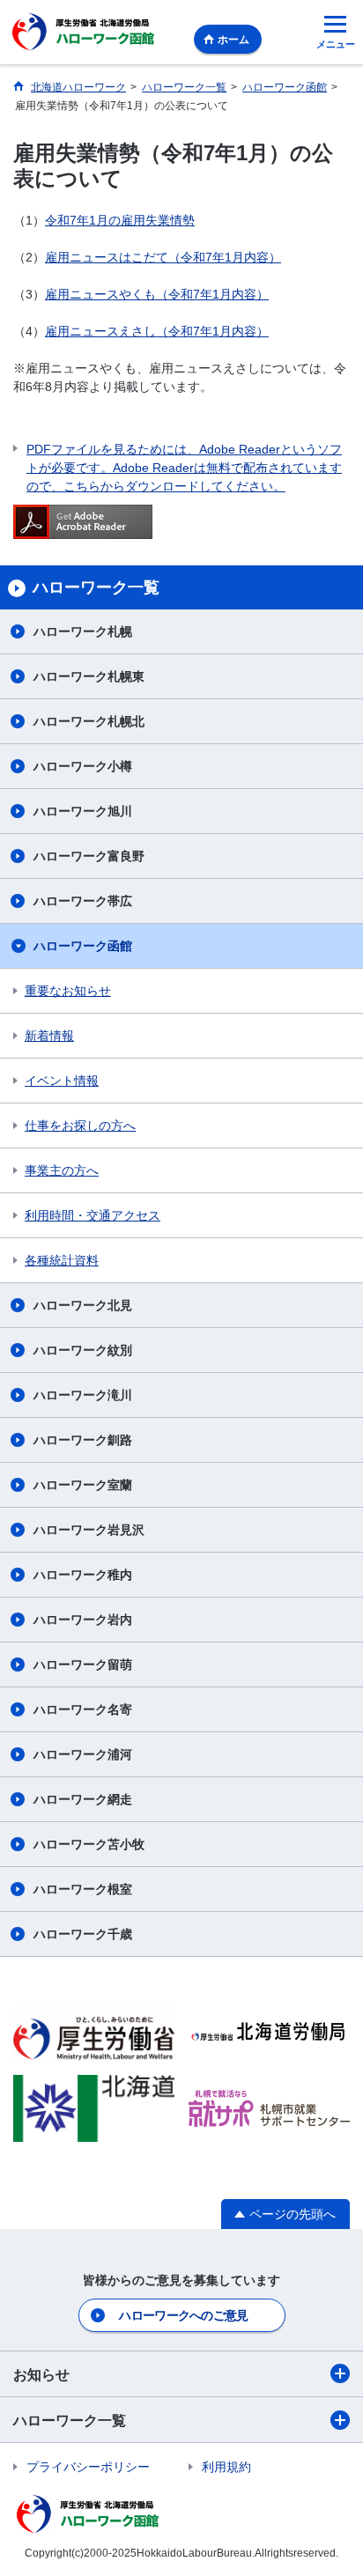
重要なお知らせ (68, 991)
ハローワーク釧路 (83, 1440)
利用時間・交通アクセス (93, 1215)
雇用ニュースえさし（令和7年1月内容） (157, 331)
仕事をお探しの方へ (80, 1126)
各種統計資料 (62, 1260)
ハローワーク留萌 (83, 1664)
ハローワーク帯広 (83, 901)
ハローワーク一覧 (70, 2421)
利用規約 (226, 2467)
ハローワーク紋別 (83, 1350)
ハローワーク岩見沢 (89, 1530)
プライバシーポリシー (88, 2467)
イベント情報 (62, 1081)
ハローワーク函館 (83, 946)
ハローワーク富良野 (89, 856)
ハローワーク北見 (83, 1305)
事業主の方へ (62, 1170)
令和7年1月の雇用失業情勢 (120, 220)
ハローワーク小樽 (83, 766)
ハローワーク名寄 (83, 1709)
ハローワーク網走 (83, 1799)
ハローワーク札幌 (83, 631)
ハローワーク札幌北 (89, 721)
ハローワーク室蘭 (83, 1485)
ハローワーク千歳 (83, 1934)
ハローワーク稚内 (83, 1575)
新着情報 (49, 1036)
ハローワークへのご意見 (183, 2315)
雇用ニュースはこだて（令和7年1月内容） (163, 257)
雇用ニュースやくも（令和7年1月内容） (157, 294)
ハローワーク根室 (83, 1889)
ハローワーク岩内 (83, 1620)
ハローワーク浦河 (83, 1754)
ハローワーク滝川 (83, 1395)
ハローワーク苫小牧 (89, 1844)
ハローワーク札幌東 (89, 676)
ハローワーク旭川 (83, 811)
